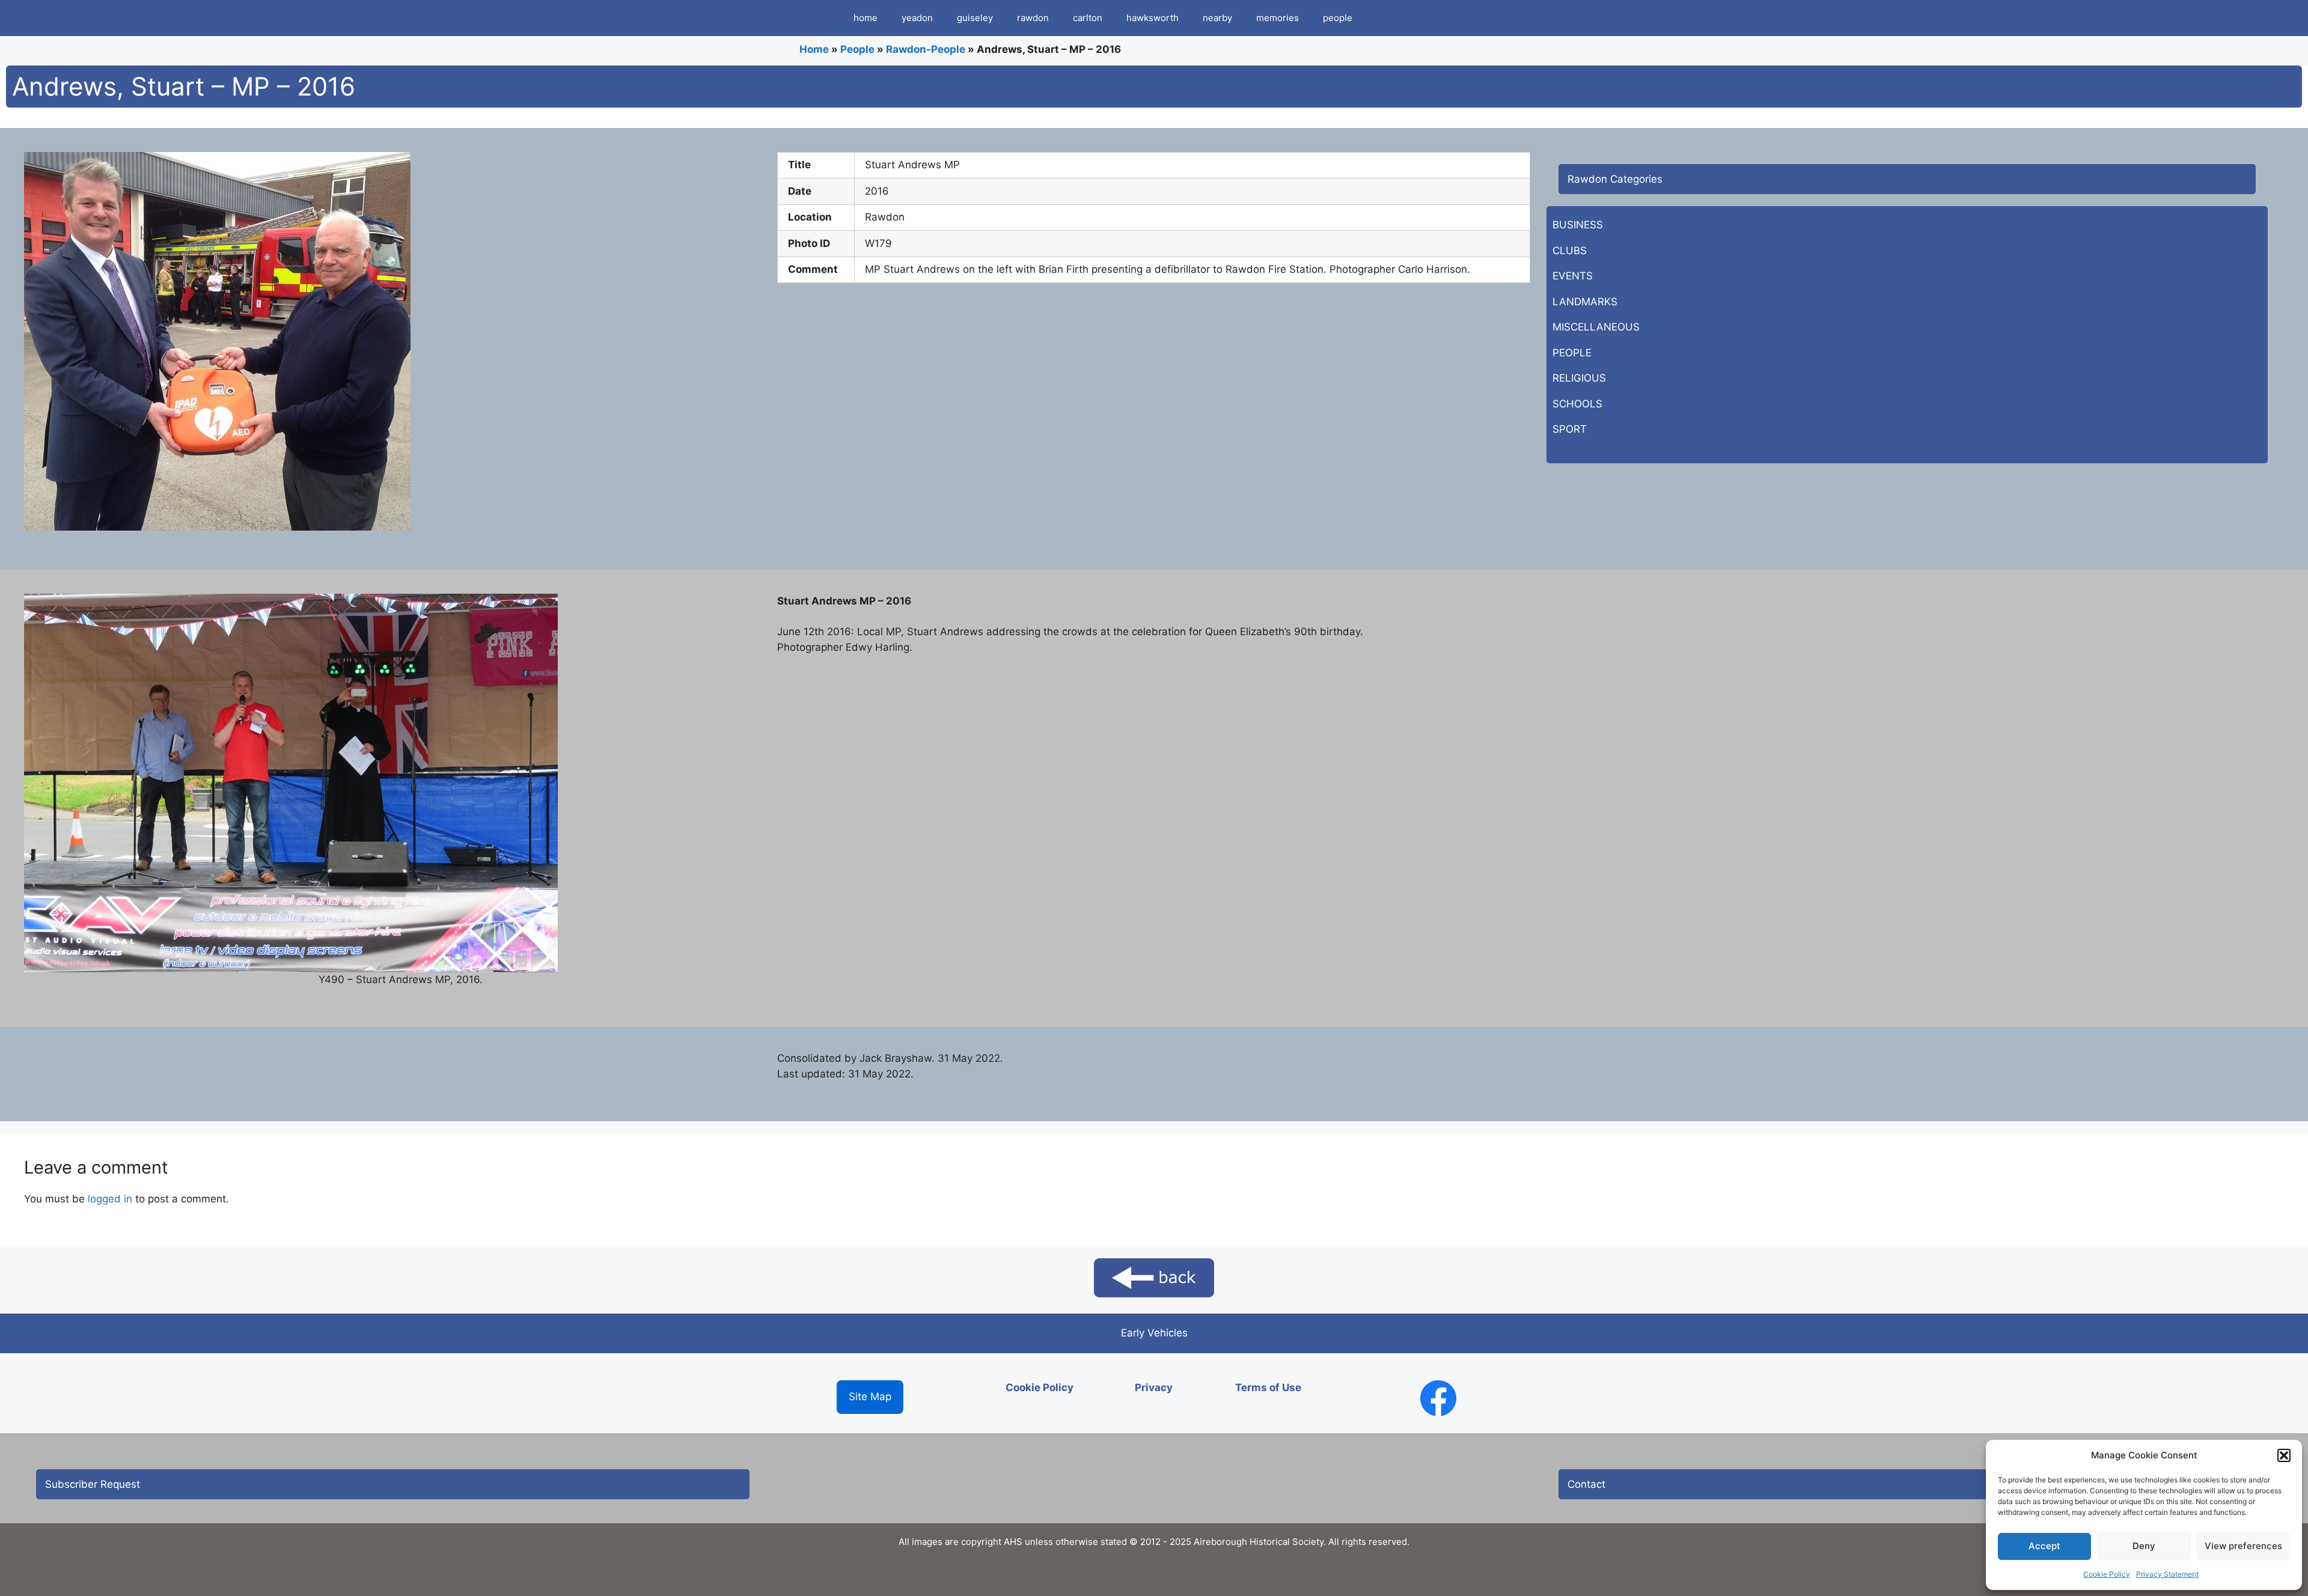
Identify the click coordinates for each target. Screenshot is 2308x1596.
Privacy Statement (2167, 1574)
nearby (1217, 18)
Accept (2044, 1546)
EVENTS (1573, 276)
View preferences (2243, 1546)
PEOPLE (1572, 353)
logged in (110, 1199)
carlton (1088, 18)
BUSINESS (1578, 225)
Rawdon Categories (1615, 179)
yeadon (917, 18)
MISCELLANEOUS (1596, 327)
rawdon (1033, 18)
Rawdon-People (926, 49)
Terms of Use (1268, 1387)
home (865, 18)
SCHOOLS (1577, 404)
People (857, 49)
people (1338, 18)
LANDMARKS (1585, 302)
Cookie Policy (2107, 1574)
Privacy (1154, 1387)
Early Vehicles (1154, 1333)
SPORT (1570, 429)
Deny (2144, 1546)
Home (814, 49)
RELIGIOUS (1579, 378)
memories (1278, 18)
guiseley (975, 18)
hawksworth (1152, 18)
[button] (2284, 1455)
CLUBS (1570, 251)
